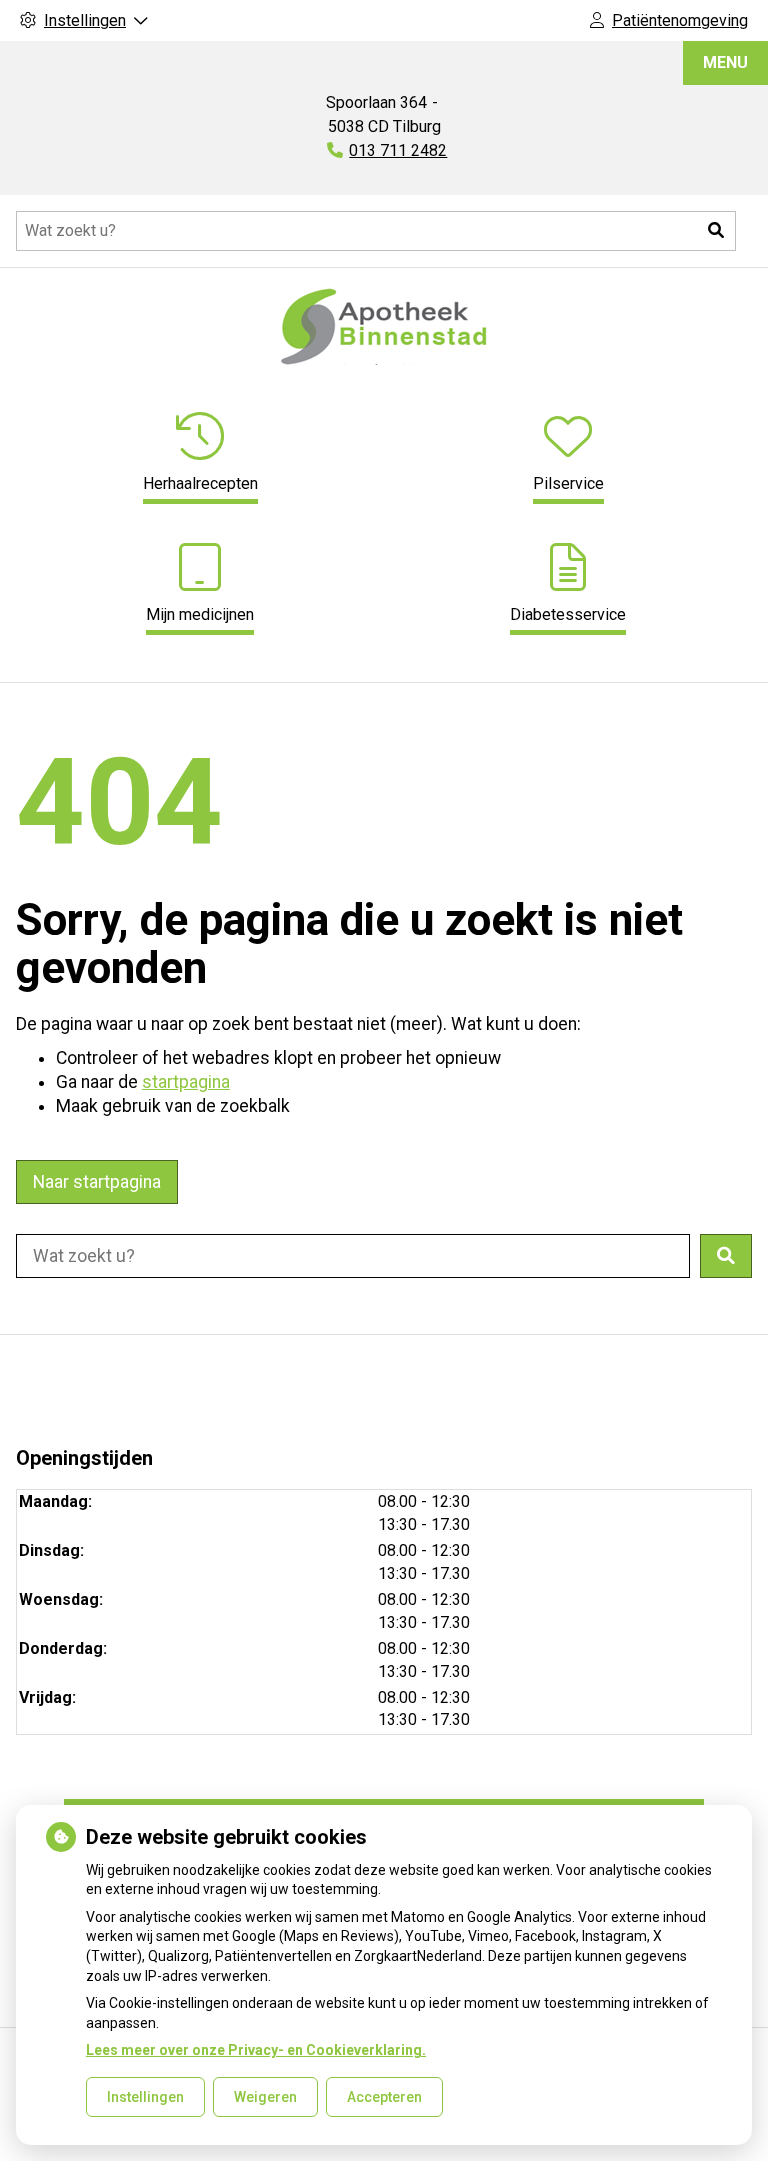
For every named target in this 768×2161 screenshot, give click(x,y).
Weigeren (265, 2097)
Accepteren (384, 2097)
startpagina (186, 1082)
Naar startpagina (97, 1182)
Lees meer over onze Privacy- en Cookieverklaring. (256, 2050)
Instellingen (145, 2097)
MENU (725, 62)
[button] (716, 231)
